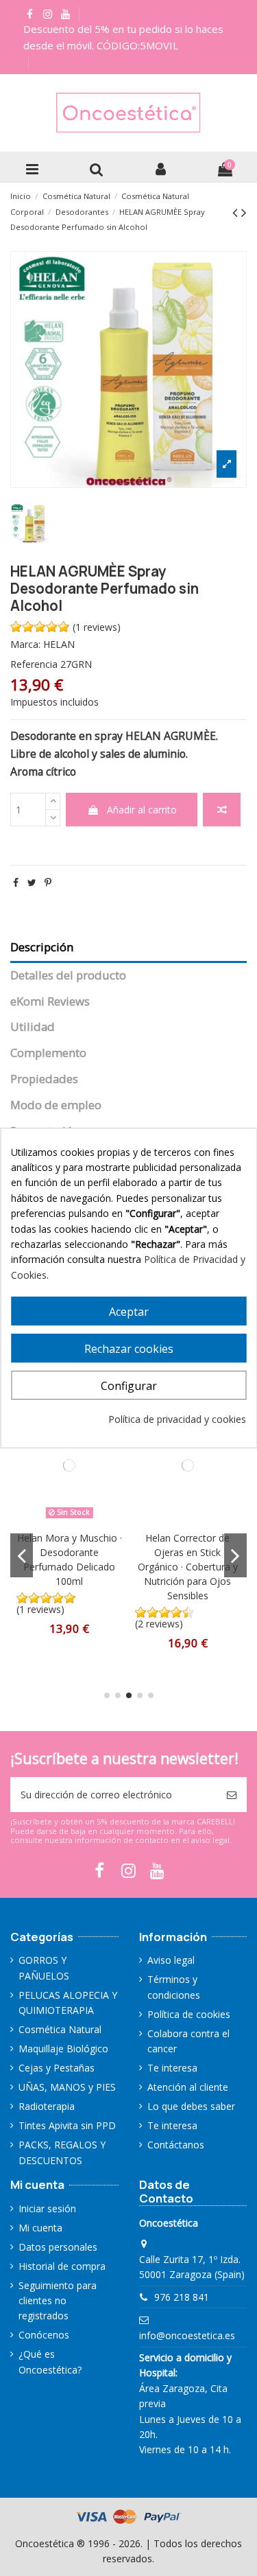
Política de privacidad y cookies (177, 1419)
